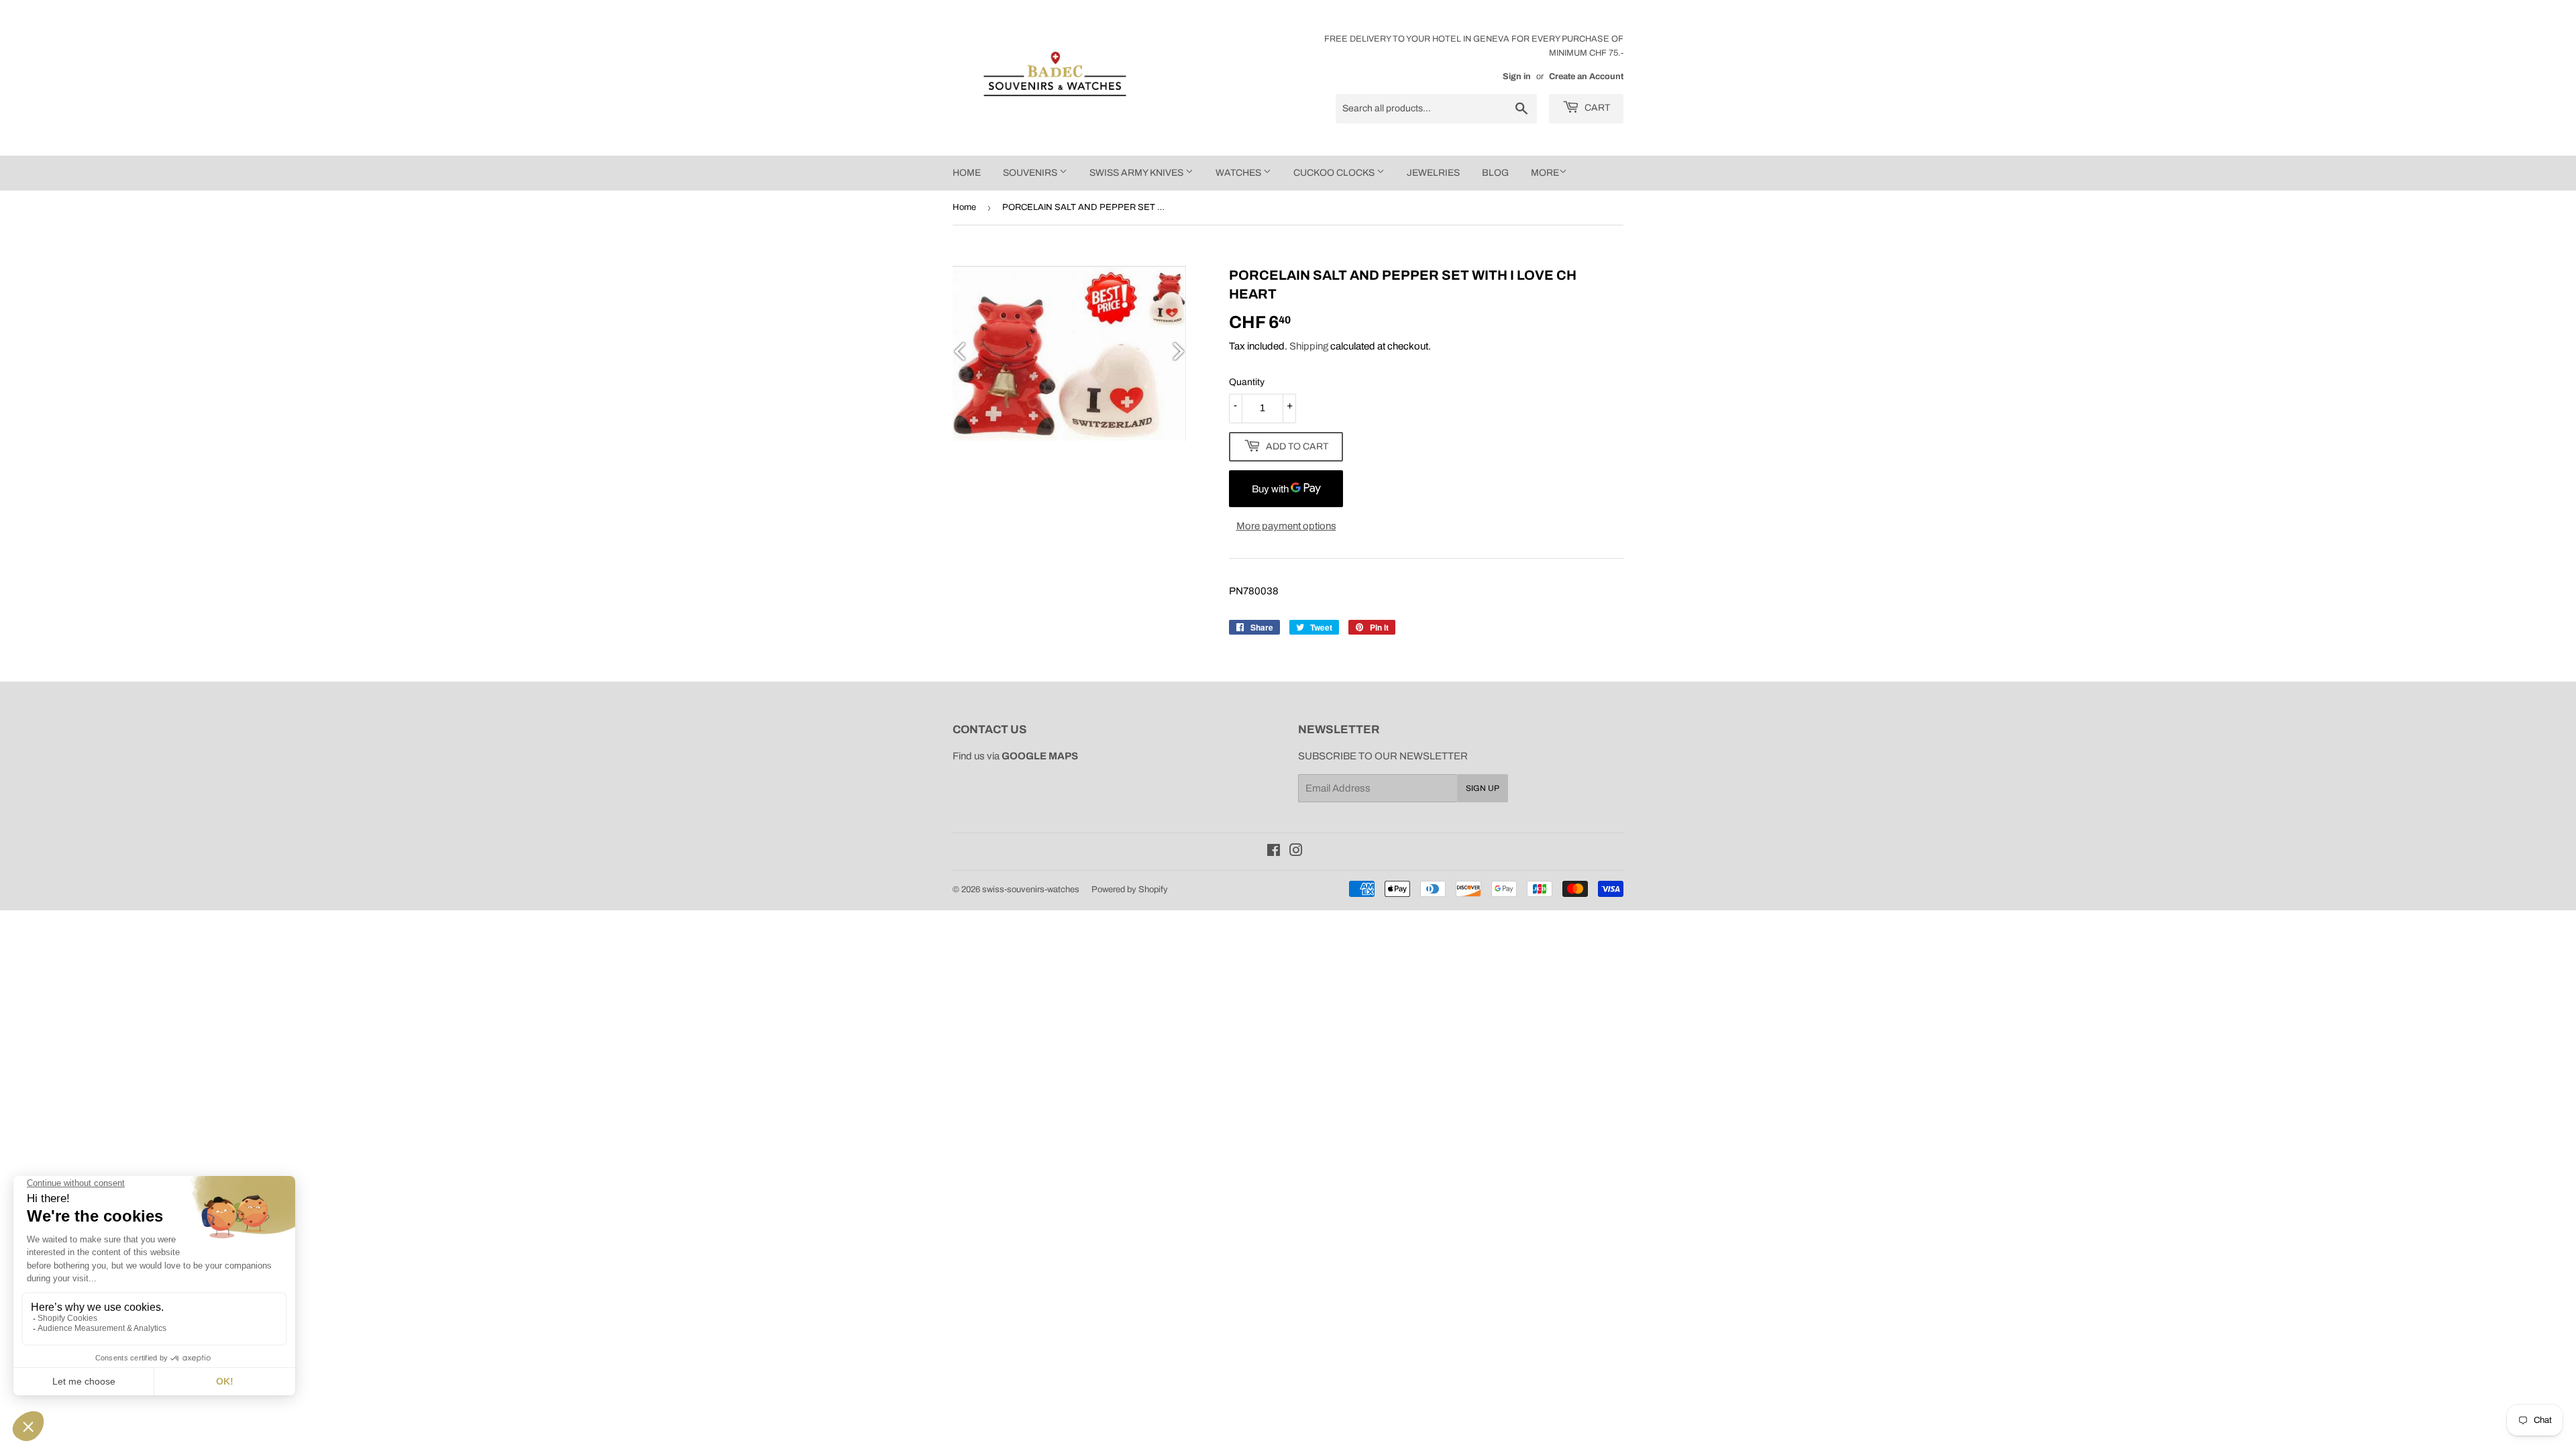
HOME (967, 173)
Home (964, 207)
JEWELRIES (1433, 173)
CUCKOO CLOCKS (1335, 173)
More (1545, 173)
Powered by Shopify (1130, 890)
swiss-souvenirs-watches (1031, 890)
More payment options (1286, 526)
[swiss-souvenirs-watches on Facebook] (1274, 852)
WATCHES (1239, 173)
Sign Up (1483, 788)
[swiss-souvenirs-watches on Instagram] (1296, 852)
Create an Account (1586, 76)
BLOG (1495, 173)
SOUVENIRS (1031, 173)
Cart (1596, 108)
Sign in (1517, 76)
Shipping (1309, 346)
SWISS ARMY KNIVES (1137, 173)
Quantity (1247, 382)
